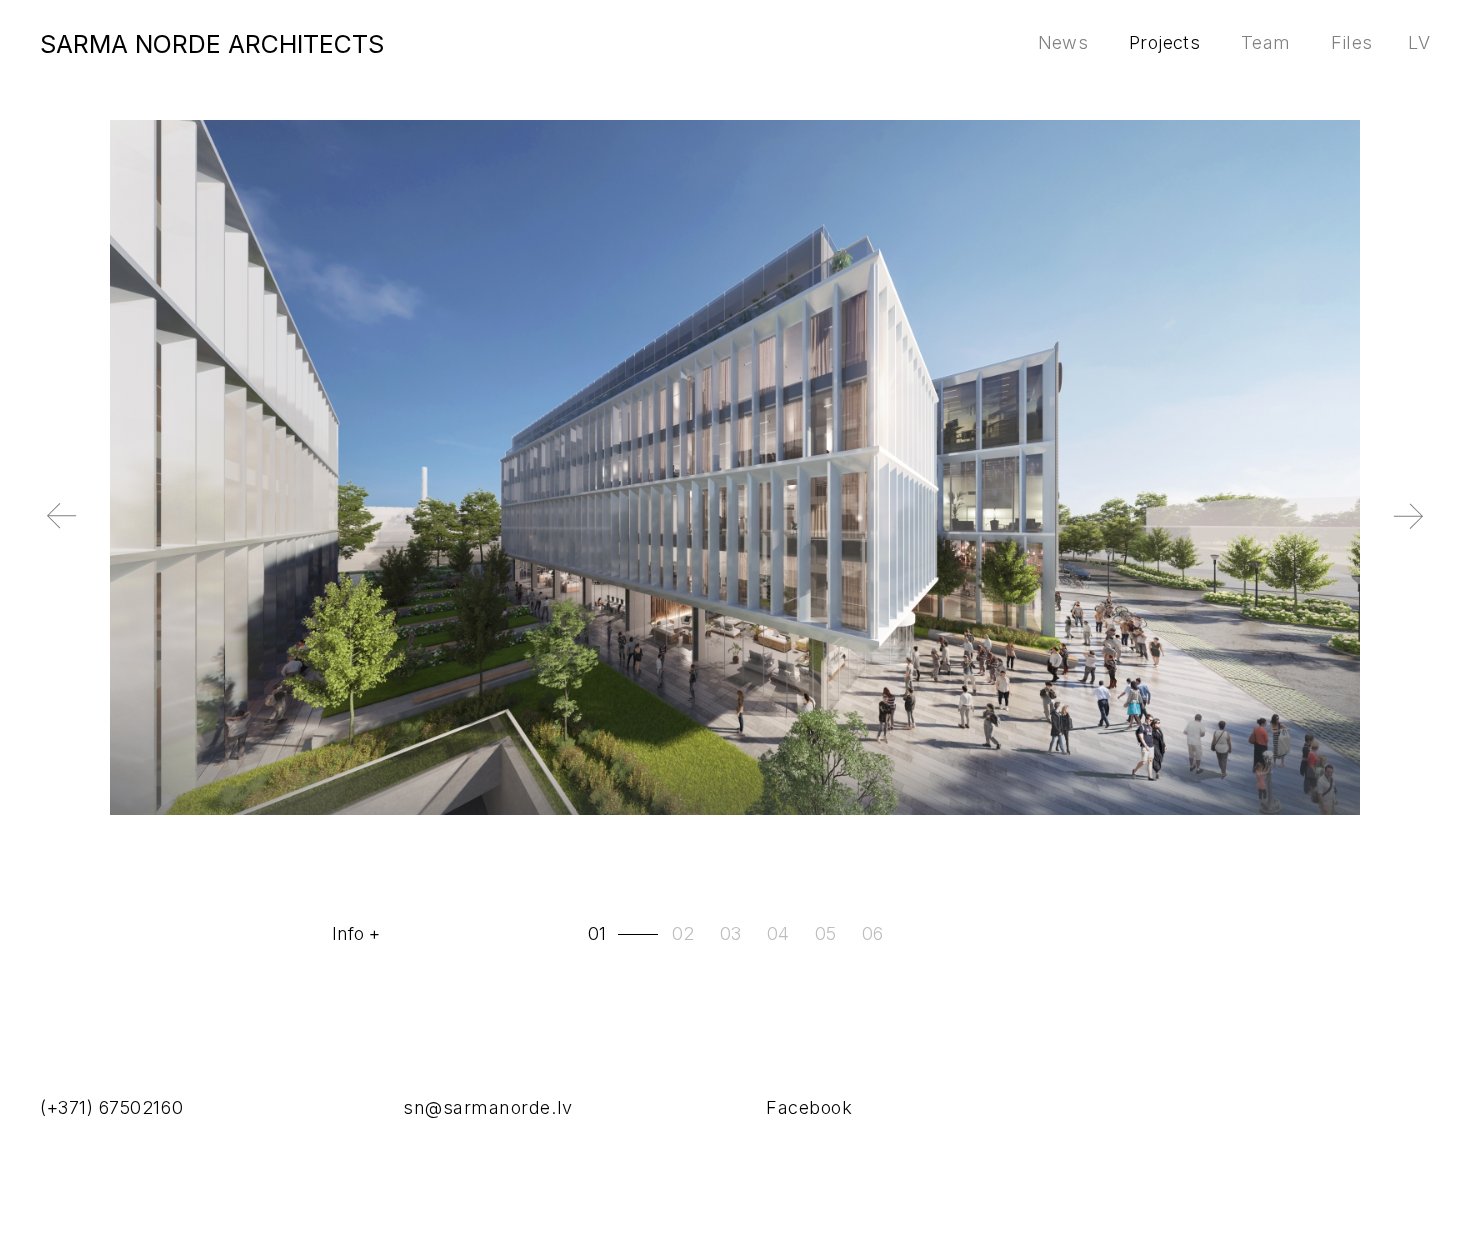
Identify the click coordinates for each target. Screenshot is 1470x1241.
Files (1351, 42)
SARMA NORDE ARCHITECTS (212, 44)
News (1063, 42)
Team (1265, 42)
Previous (95, 532)
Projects (1164, 42)
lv (1419, 42)
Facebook (809, 1107)
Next (1375, 532)
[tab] (625, 934)
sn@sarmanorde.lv (488, 1107)
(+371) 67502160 (111, 1107)
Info (348, 934)
